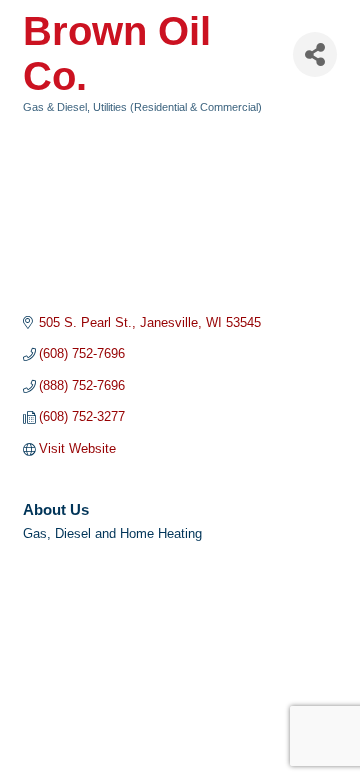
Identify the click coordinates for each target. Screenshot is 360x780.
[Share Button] (315, 54)
